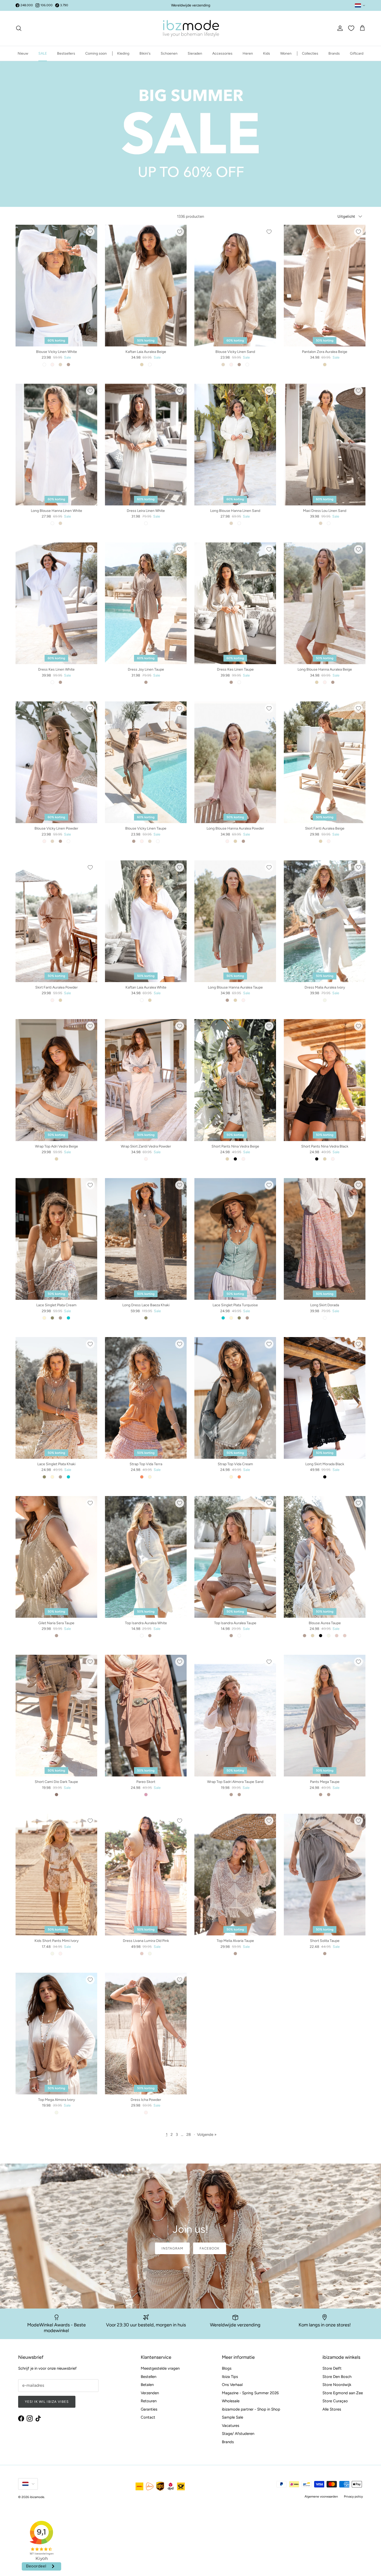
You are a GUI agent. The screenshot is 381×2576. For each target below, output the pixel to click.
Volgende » (207, 2135)
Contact (148, 2417)
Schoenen (169, 53)
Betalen (147, 2385)
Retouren (149, 2401)
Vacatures (231, 2426)
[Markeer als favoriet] (90, 232)
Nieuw (23, 53)
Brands (334, 53)
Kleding (123, 53)
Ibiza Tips (230, 2377)
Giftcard (357, 53)
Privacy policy (353, 2497)
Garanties (149, 2409)
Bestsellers (66, 53)
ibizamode (37, 2497)
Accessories (222, 53)
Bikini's (145, 53)
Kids (267, 53)
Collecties (310, 53)
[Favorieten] (351, 28)
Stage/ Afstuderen (238, 2434)
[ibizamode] (190, 28)
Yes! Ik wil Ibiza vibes (47, 2402)
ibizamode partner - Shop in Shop (251, 2409)
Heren (248, 53)
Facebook (210, 2248)
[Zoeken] (19, 28)
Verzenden (150, 2393)
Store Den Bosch (337, 2377)
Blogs (227, 2368)
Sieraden (195, 53)
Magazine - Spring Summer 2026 (250, 2393)
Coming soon (96, 53)
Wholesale (231, 2401)
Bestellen (149, 2377)
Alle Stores (332, 2409)
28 (189, 2135)
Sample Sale (232, 2417)
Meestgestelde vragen (160, 2368)
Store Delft (332, 2368)
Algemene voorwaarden (321, 2497)
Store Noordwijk (337, 2385)
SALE (43, 53)
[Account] (339, 28)
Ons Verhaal (232, 2385)
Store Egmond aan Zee (343, 2393)
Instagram (172, 2248)
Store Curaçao (335, 2401)
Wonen (286, 53)
